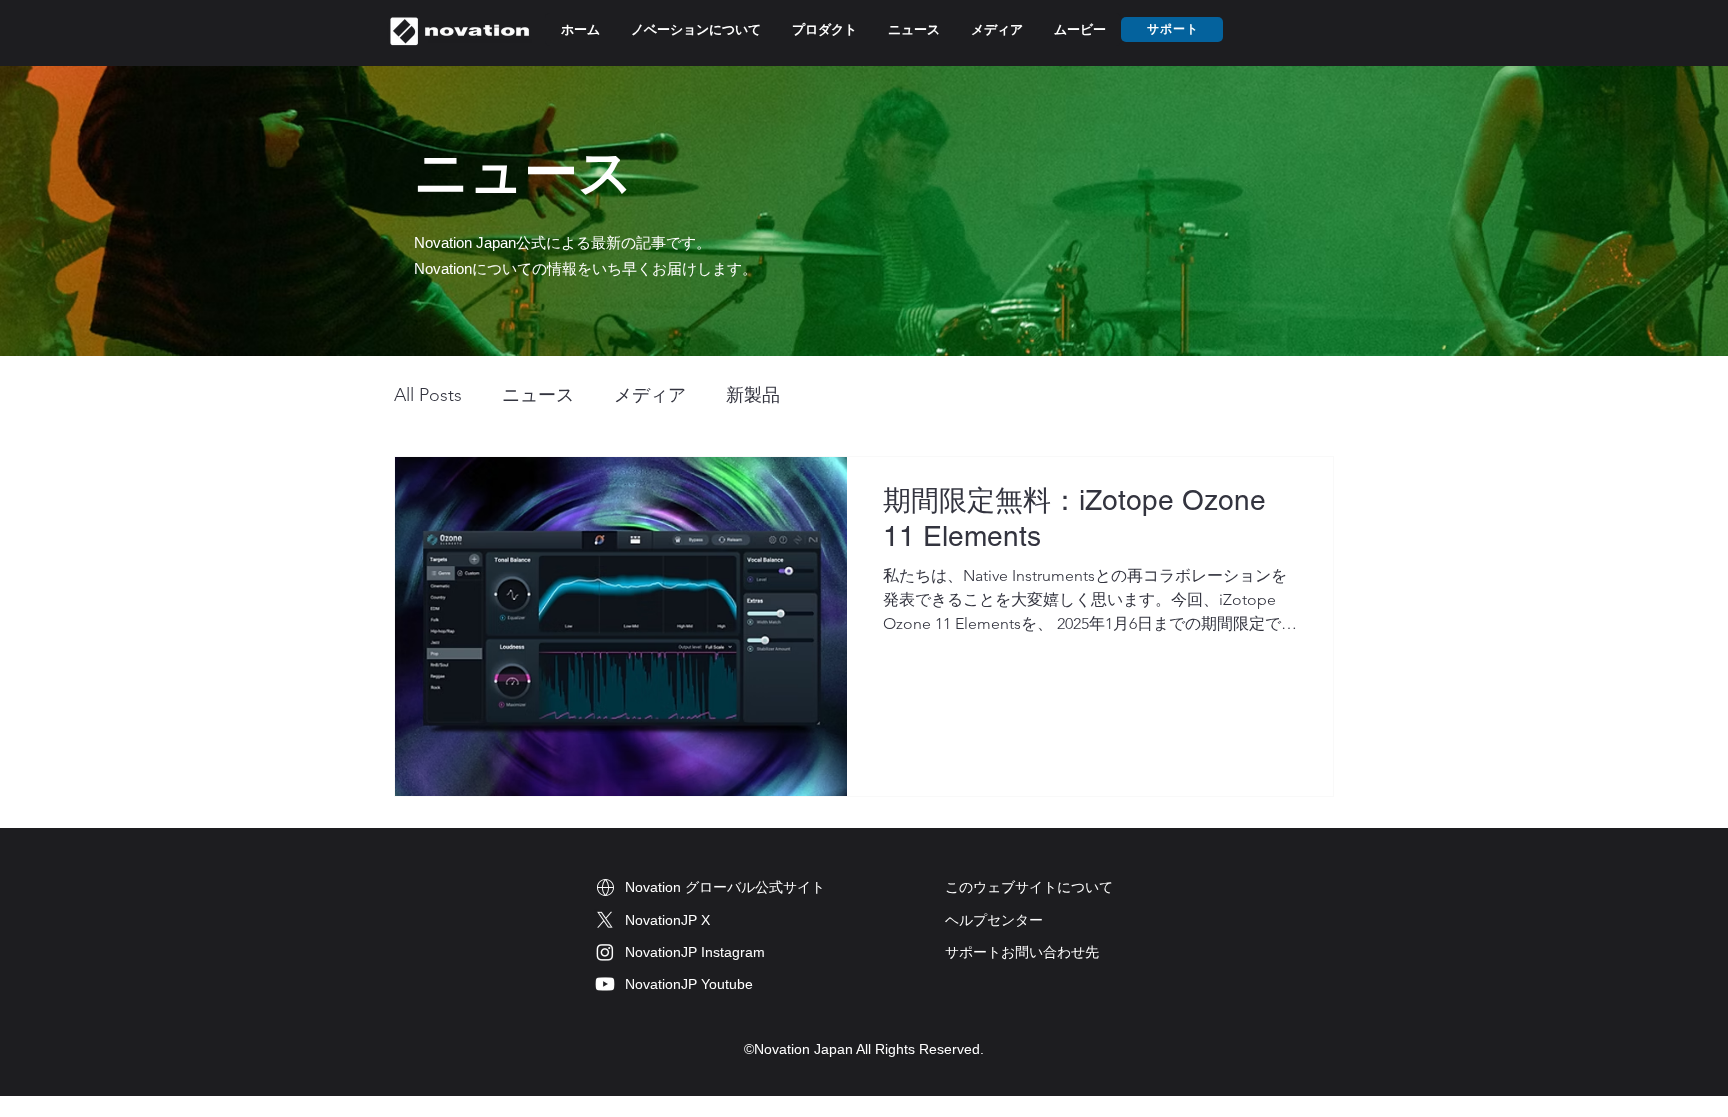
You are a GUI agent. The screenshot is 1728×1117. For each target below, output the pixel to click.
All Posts (428, 395)
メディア (650, 395)
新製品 (753, 395)
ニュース (538, 395)
